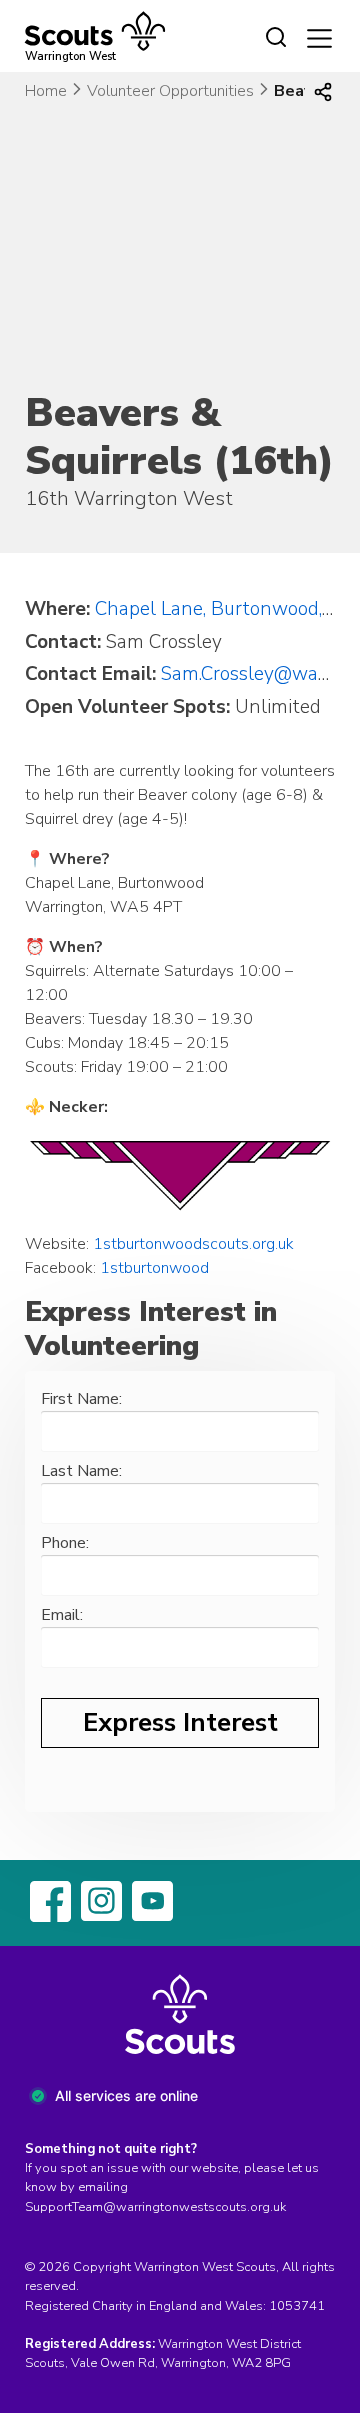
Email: (62, 1615)
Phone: (65, 1543)
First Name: (81, 1399)
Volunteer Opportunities (170, 91)
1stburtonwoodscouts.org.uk (193, 1244)
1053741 (297, 2306)
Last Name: (81, 1471)
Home (46, 91)
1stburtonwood (154, 1268)
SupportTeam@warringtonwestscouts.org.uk (155, 2207)
